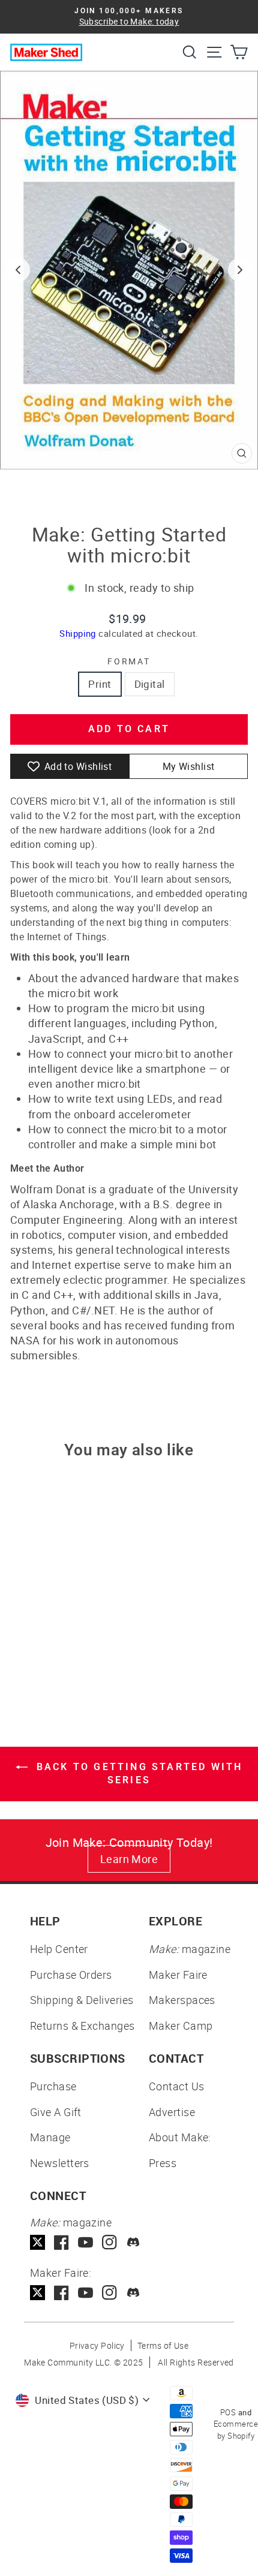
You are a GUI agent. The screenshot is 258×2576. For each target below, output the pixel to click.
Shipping (78, 633)
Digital (150, 684)
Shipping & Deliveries (82, 2000)
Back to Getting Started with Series (138, 1774)
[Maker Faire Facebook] (61, 2293)
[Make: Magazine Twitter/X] (37, 2242)
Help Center (59, 1949)
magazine (190, 1949)
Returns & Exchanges (82, 2026)
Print (100, 684)
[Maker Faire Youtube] (85, 2293)
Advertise (172, 2112)
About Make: (180, 2137)
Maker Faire (178, 1975)
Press (163, 2163)
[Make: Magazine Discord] (133, 2242)
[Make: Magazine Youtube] (85, 2242)
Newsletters (60, 2163)
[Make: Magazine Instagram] (109, 2242)
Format (129, 661)
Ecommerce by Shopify (236, 2430)
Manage (50, 2137)
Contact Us (177, 2086)
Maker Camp (181, 2026)
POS (228, 2412)
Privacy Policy (97, 2345)
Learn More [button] (129, 1859)
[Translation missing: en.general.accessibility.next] (240, 270)
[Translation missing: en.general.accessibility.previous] (18, 270)
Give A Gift (56, 2112)
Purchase (53, 2086)
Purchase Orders (71, 1975)
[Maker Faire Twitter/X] (37, 2293)
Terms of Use (163, 2345)
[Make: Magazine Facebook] (61, 2242)
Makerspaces (182, 2000)
